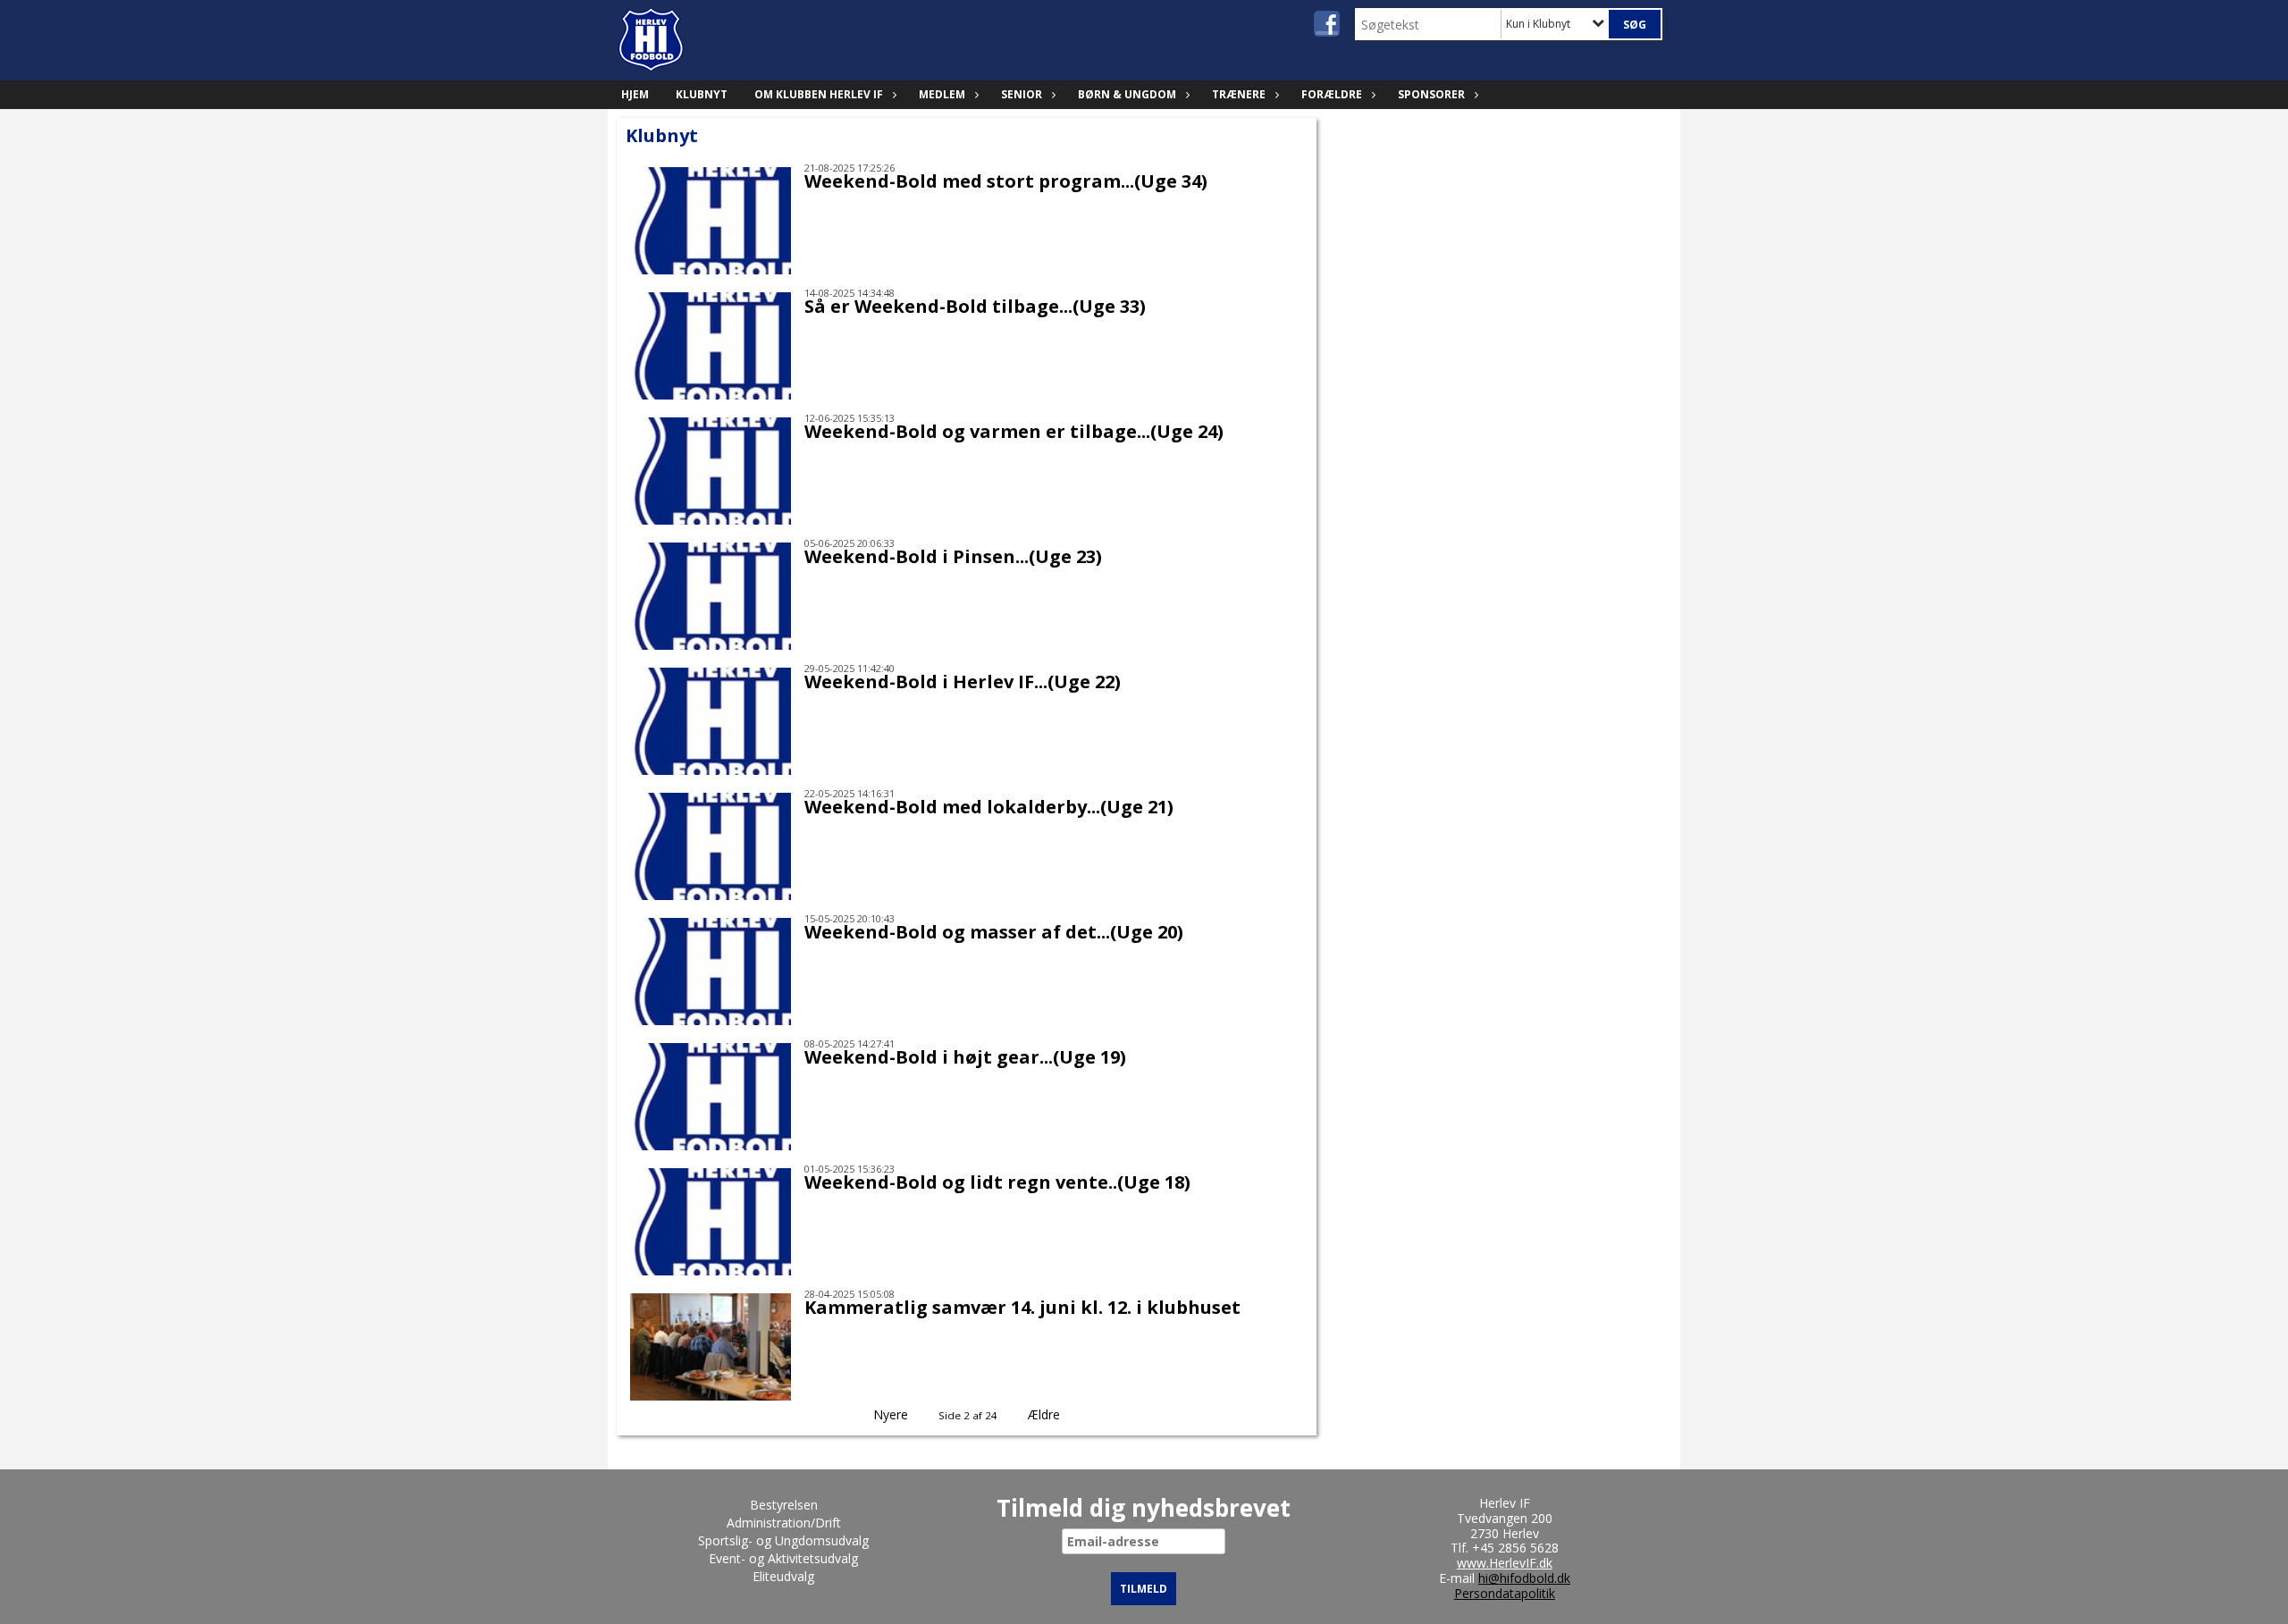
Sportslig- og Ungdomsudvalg (783, 1540)
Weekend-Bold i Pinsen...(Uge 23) (953, 556)
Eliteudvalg (783, 1576)
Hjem (635, 94)
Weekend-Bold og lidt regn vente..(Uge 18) (997, 1182)
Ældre (1046, 1414)
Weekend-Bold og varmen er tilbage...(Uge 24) (1014, 431)
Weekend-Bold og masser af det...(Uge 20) (994, 932)
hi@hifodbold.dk (1524, 1578)
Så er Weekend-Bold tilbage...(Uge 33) (975, 306)
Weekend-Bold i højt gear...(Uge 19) (965, 1057)
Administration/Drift (784, 1523)
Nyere (891, 1414)
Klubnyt (702, 94)
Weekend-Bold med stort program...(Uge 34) (1006, 181)
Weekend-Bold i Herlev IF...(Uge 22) (963, 682)
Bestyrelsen (784, 1505)
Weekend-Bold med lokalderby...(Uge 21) (989, 807)
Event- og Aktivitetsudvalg (783, 1558)
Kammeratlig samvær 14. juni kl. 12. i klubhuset (1022, 1307)
